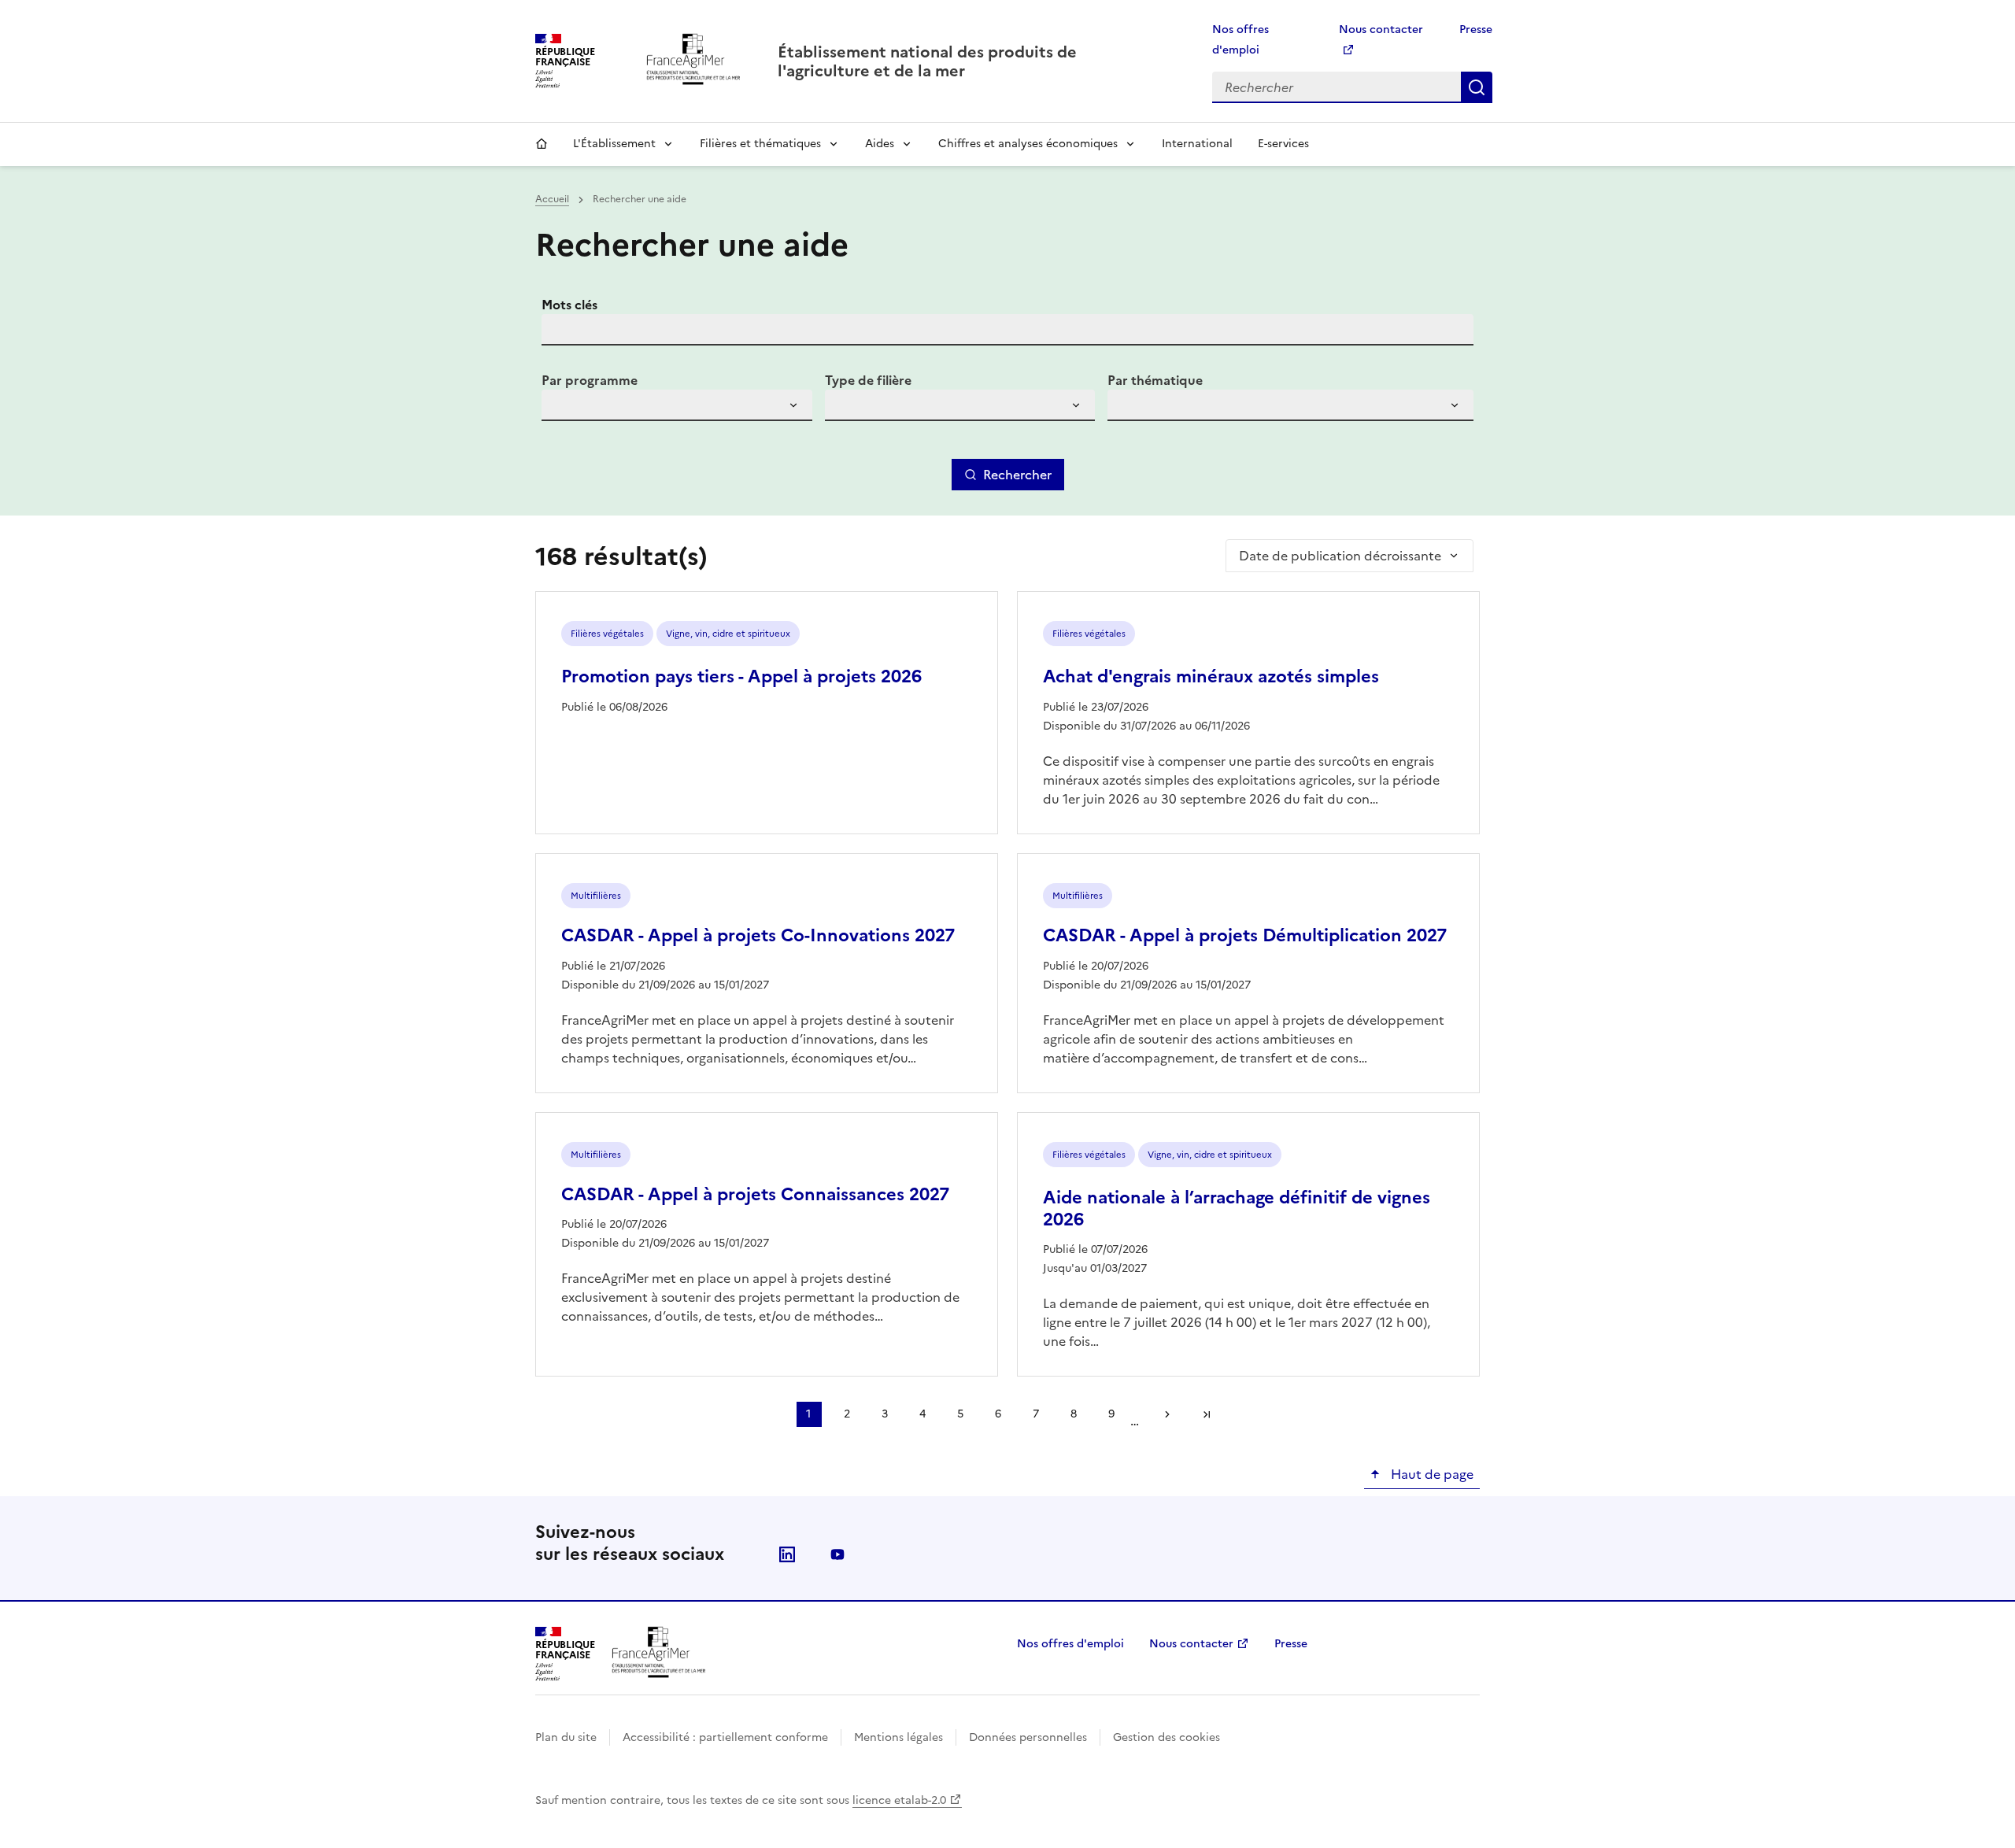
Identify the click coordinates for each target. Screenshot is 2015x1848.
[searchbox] (563, 408)
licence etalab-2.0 (899, 1800)
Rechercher (1477, 87)
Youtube (837, 1554)
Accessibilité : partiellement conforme (725, 1737)
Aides (880, 144)
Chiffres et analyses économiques (1028, 144)
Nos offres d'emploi (1070, 1644)
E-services (1283, 144)
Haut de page (1431, 1474)
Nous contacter (1191, 1644)
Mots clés (569, 305)
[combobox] (677, 405)
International (1197, 144)
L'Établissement (614, 144)
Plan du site (566, 1737)
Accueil (542, 144)
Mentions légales (898, 1737)
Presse (1476, 30)
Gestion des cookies (1166, 1737)
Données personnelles (1028, 1737)
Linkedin (787, 1554)
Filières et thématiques (760, 144)
